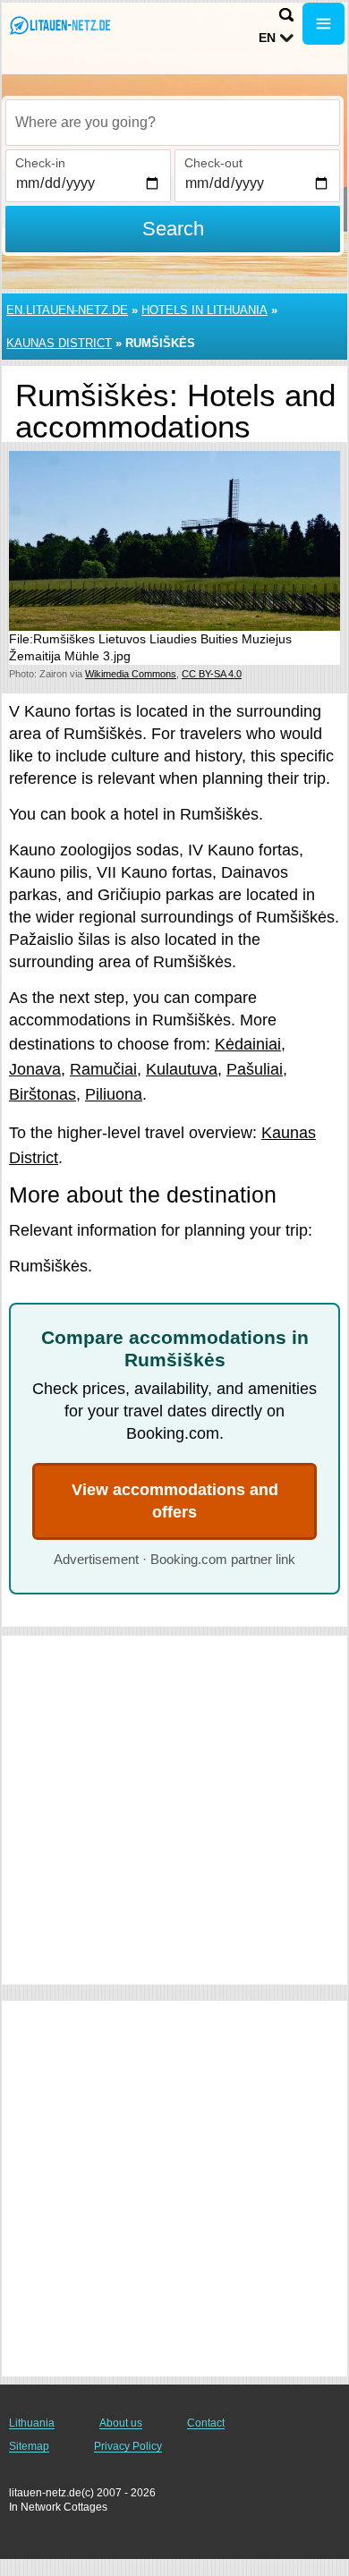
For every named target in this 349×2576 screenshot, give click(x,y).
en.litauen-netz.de (67, 310)
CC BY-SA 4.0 (212, 674)
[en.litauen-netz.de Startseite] (67, 26)
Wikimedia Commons (131, 674)
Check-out (213, 163)
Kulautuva (182, 1069)
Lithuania (32, 2423)
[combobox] (173, 123)
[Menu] (323, 24)
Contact (206, 2423)
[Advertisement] (174, 1810)
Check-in (40, 163)
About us (121, 2423)
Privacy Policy (128, 2446)
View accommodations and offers (175, 1501)
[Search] (286, 15)
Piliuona (114, 1094)
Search (173, 229)
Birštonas (43, 1094)
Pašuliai (255, 1069)
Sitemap (29, 2446)
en (267, 38)
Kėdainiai (248, 1044)
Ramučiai (103, 1069)
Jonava (35, 1069)
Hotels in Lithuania (204, 310)
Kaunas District (59, 343)
